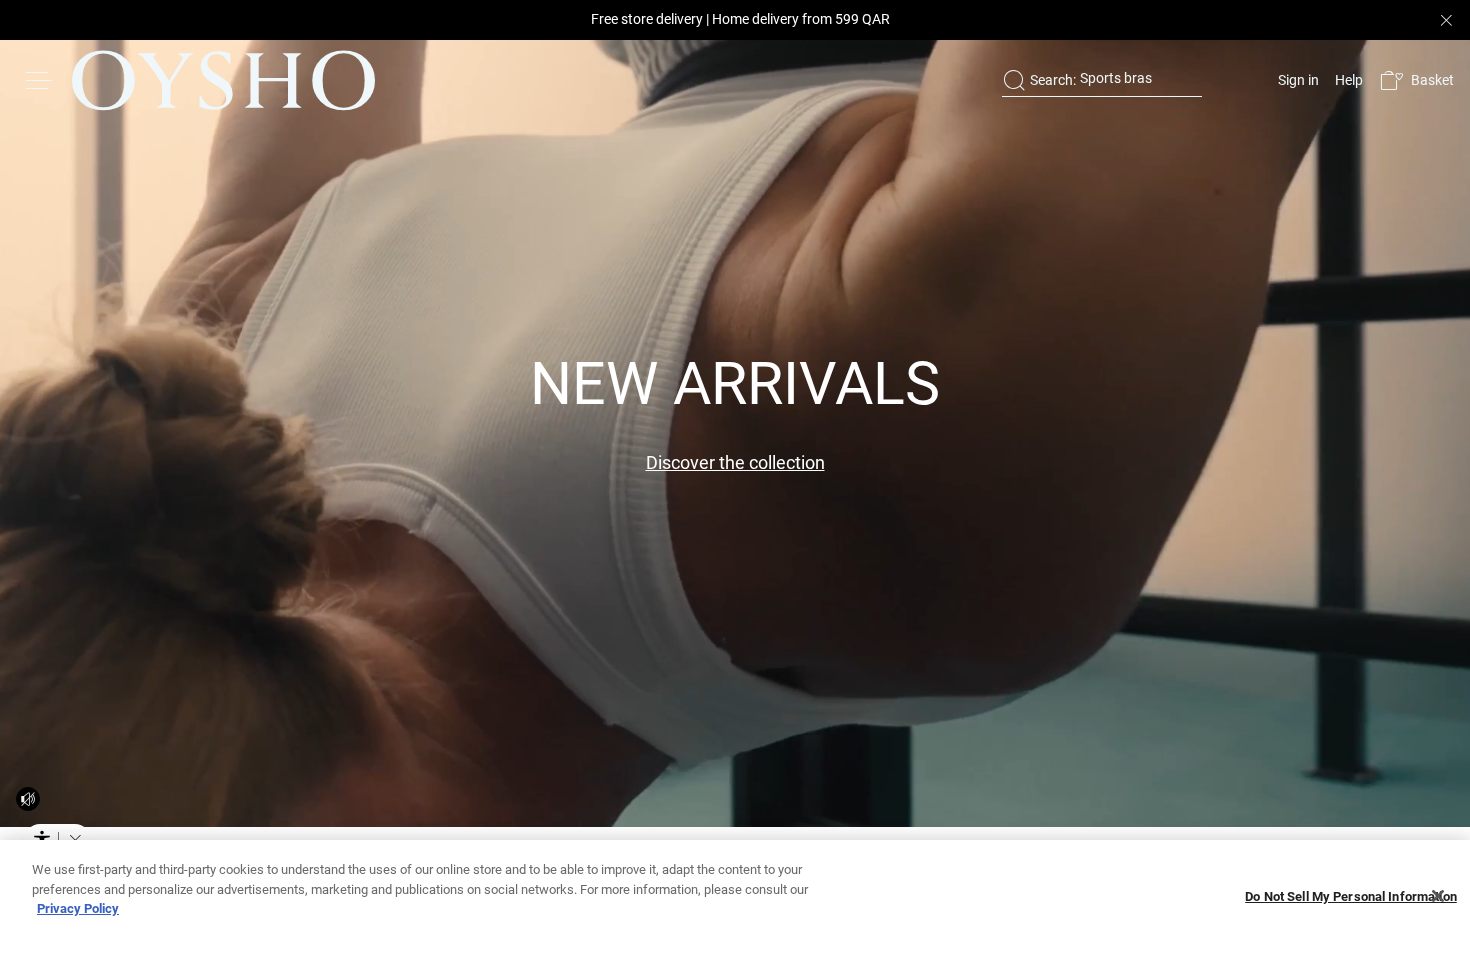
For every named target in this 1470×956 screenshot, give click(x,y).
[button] (1416, 80)
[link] (1296, 80)
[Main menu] (40, 80)
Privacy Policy (78, 908)
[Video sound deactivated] (28, 799)
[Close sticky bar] (1446, 20)
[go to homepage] (223, 80)
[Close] (1438, 896)
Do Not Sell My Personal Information (1351, 896)
